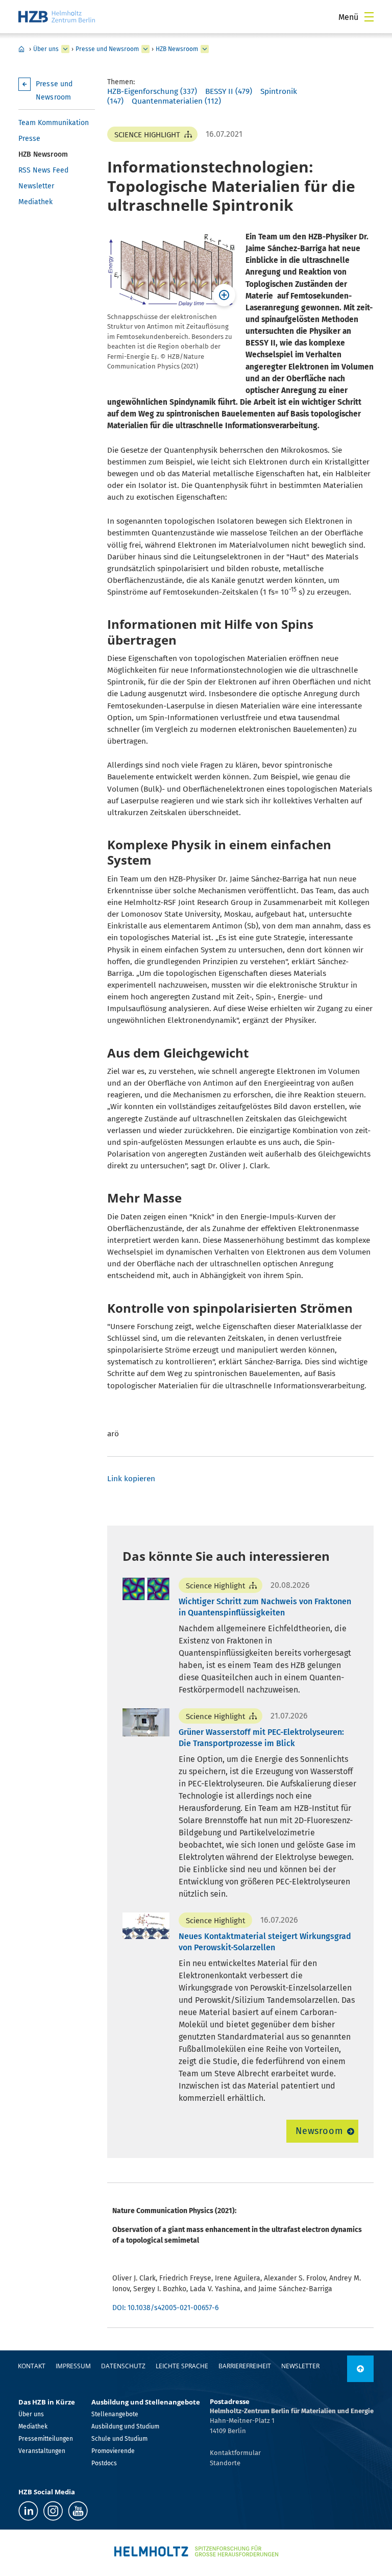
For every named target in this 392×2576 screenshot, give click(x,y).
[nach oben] (360, 2369)
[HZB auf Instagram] (53, 2511)
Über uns (46, 49)
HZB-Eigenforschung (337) (152, 91)
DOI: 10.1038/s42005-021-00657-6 (165, 2308)
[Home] (57, 17)
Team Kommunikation (54, 123)
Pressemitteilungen (46, 2439)
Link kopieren (131, 1479)
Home (21, 49)
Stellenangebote (115, 2414)
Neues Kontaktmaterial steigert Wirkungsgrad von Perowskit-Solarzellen (265, 1942)
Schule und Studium (119, 2439)
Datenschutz (123, 2366)
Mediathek (35, 202)
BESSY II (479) (229, 91)
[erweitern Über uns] (65, 49)
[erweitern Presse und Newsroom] (145, 49)
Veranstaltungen (42, 2451)
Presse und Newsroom (107, 49)
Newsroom (319, 2131)
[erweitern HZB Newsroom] (205, 49)
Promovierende (113, 2451)
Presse (29, 139)
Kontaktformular (235, 2453)
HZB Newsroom (177, 49)
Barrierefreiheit (245, 2366)
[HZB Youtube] (78, 2511)
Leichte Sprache (182, 2366)
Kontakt (32, 2366)
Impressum (73, 2366)
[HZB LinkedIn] (28, 2511)
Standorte (225, 2463)
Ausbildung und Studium (125, 2426)
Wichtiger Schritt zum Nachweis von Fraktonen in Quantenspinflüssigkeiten (265, 1607)
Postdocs (104, 2463)
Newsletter (36, 186)
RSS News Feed (43, 170)
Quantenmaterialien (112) (176, 101)
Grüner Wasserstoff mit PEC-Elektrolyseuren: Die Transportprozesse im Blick (261, 1738)
